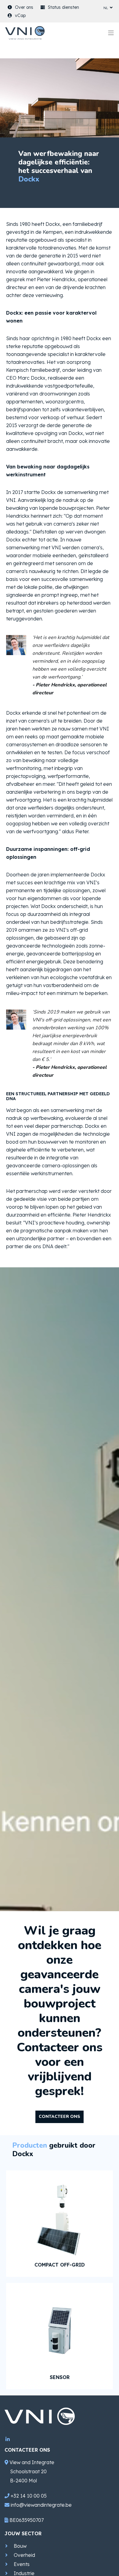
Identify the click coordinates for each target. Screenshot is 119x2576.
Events (22, 2564)
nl (106, 7)
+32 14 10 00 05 (29, 2496)
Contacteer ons (60, 2117)
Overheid (24, 2555)
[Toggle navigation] (111, 33)
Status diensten (63, 7)
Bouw (20, 2546)
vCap (20, 16)
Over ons (24, 7)
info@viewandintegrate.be (41, 2505)
